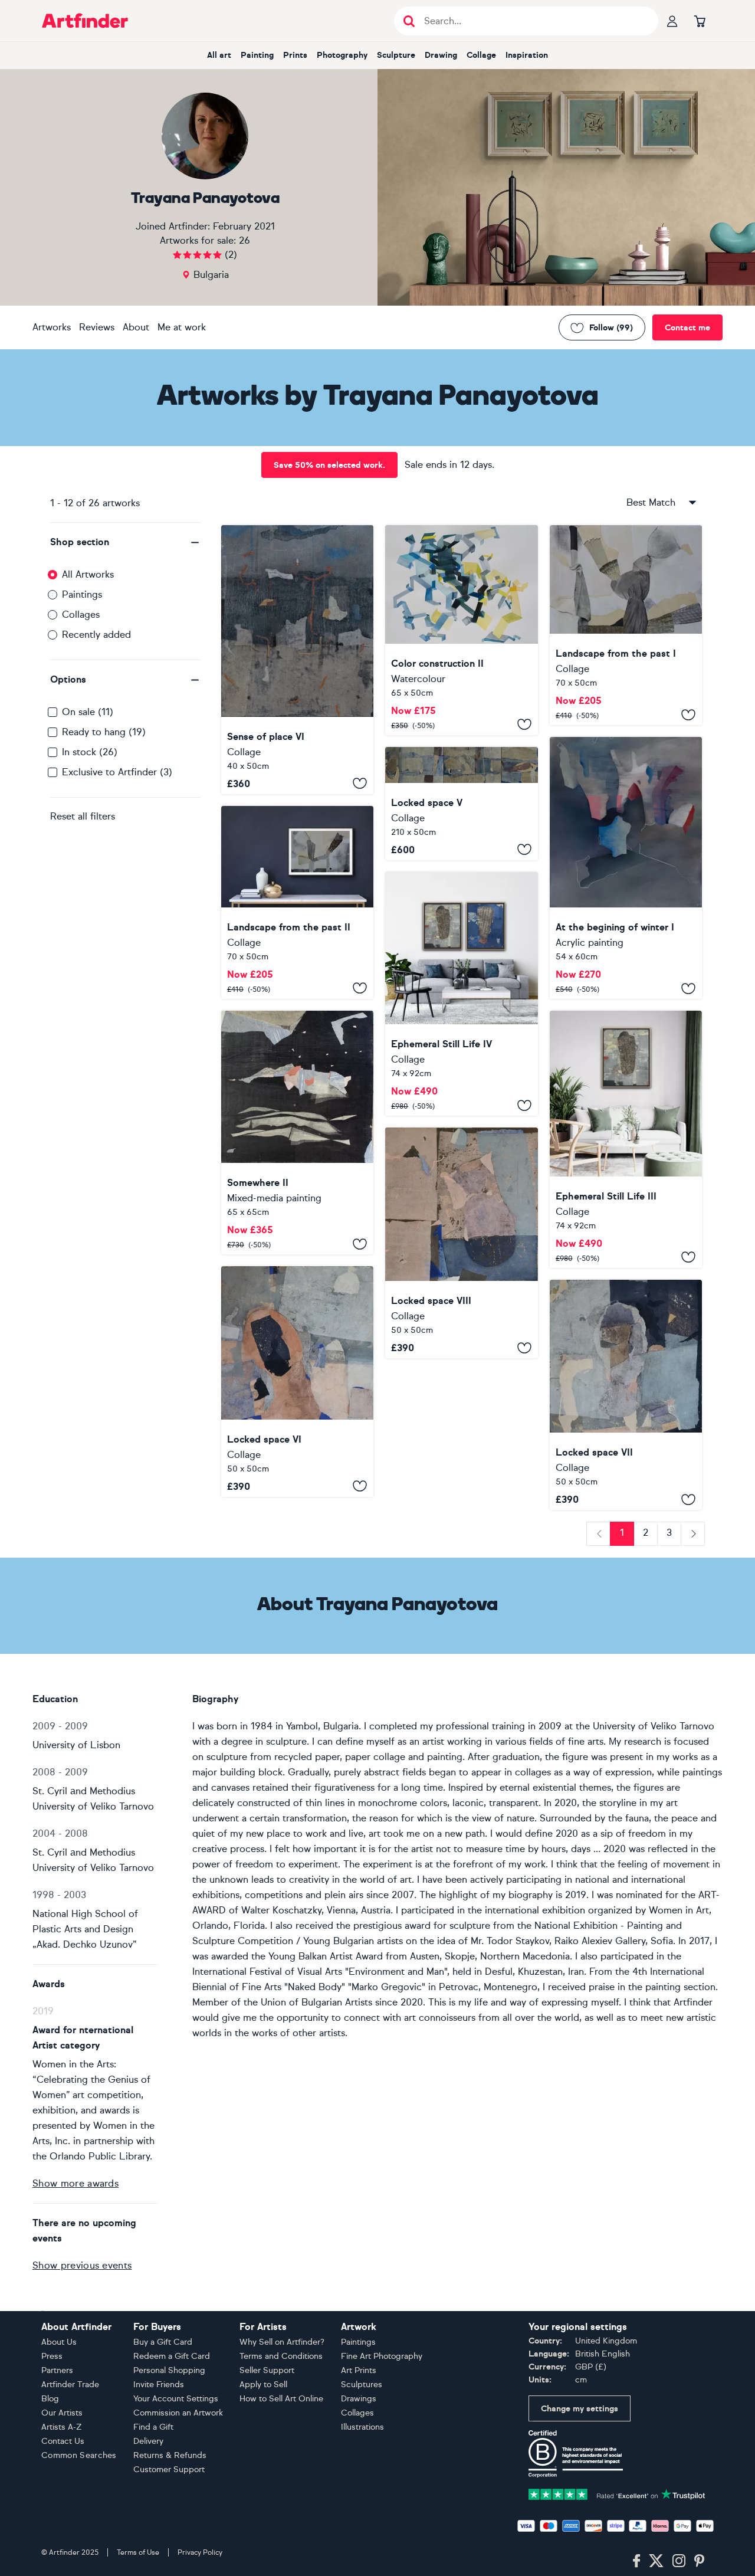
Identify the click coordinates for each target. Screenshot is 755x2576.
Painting (257, 55)
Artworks (52, 327)
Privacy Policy (200, 2552)
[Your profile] (672, 21)
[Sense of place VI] (297, 660)
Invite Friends (159, 2385)
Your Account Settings (176, 2399)
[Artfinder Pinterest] (700, 2561)
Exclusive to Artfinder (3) (117, 772)
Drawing (441, 55)
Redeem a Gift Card (172, 2356)
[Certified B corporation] (576, 2453)
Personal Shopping (169, 2370)
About (136, 327)
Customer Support (169, 2470)
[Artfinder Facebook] (636, 2561)
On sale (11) (88, 712)
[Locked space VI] (297, 1381)
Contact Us (63, 2441)
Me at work (182, 327)
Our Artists (62, 2413)
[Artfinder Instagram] (679, 2561)
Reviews (97, 327)
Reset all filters (83, 816)
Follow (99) (611, 328)
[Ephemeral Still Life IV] (461, 994)
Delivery (148, 2441)
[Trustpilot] (617, 2493)
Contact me (687, 328)
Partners (57, 2370)
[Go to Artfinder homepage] (85, 21)
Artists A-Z (62, 2427)
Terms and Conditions (281, 2356)
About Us (59, 2342)
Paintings (82, 594)
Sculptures (362, 2385)
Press (52, 2356)
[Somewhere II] (297, 1133)
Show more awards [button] (75, 2183)
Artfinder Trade (70, 2385)
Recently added (96, 635)
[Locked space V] (461, 804)
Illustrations (362, 2427)
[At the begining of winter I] (626, 868)
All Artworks (88, 574)
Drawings (359, 2399)
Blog (50, 2399)
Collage (481, 55)
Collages (81, 614)
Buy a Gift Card (163, 2342)
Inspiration (527, 55)
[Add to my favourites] (360, 784)
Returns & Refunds (170, 2455)
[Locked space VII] (626, 1395)
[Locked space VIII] (461, 1243)
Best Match (651, 502)
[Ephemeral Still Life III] (626, 1139)
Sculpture (396, 55)
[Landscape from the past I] (626, 625)
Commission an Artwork (178, 2413)
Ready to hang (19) (104, 732)
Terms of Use (138, 2552)
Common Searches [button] (79, 2455)
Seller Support (267, 2370)
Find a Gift (153, 2427)
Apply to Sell (263, 2385)
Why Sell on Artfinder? (282, 2342)
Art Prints (359, 2370)
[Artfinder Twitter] (656, 2561)
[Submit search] (409, 21)
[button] (125, 542)
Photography (342, 55)
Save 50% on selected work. (329, 465)
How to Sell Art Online (281, 2399)
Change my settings (580, 2409)
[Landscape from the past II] (297, 902)
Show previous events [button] (82, 2265)
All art (219, 55)
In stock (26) (90, 752)
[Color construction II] (461, 630)
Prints (295, 55)
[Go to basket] (700, 21)
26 (244, 240)
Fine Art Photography (382, 2356)
